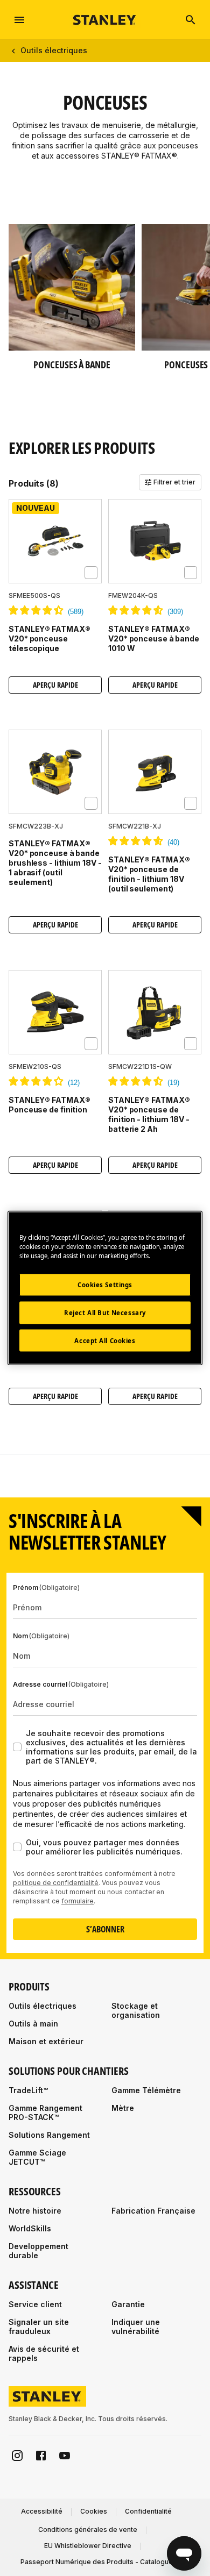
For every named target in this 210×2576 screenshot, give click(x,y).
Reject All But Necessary (105, 1312)
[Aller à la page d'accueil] (105, 20)
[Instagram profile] (17, 2456)
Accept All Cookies (105, 1340)
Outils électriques (54, 50)
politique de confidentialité (56, 1883)
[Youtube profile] (65, 2456)
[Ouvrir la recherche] (191, 20)
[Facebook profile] (41, 2456)
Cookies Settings (105, 1284)
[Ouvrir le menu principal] (19, 20)
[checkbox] (91, 573)
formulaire (78, 1901)
